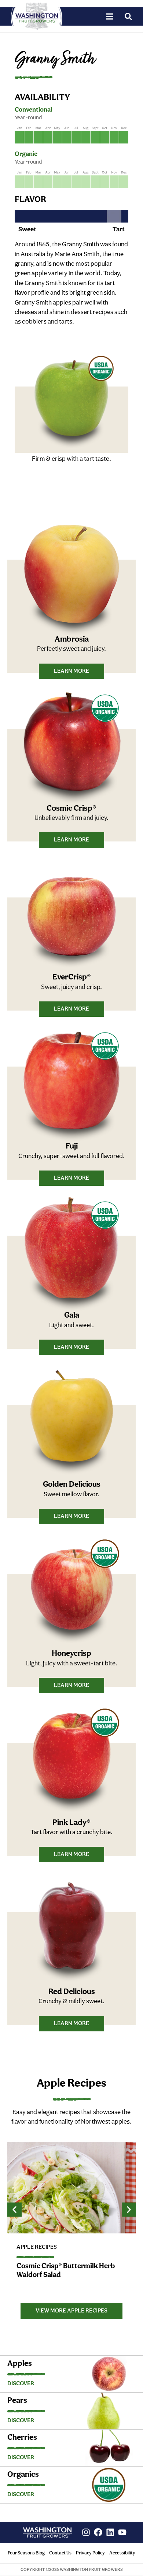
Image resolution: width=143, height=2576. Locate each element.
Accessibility (122, 2553)
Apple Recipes (37, 2247)
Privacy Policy (90, 2553)
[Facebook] (98, 2532)
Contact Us (60, 2553)
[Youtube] (122, 2532)
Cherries (22, 2438)
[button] (14, 2210)
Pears (17, 2401)
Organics (23, 2475)
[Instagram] (86, 2532)
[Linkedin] (110, 2532)
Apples (20, 2364)
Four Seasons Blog (26, 2553)
